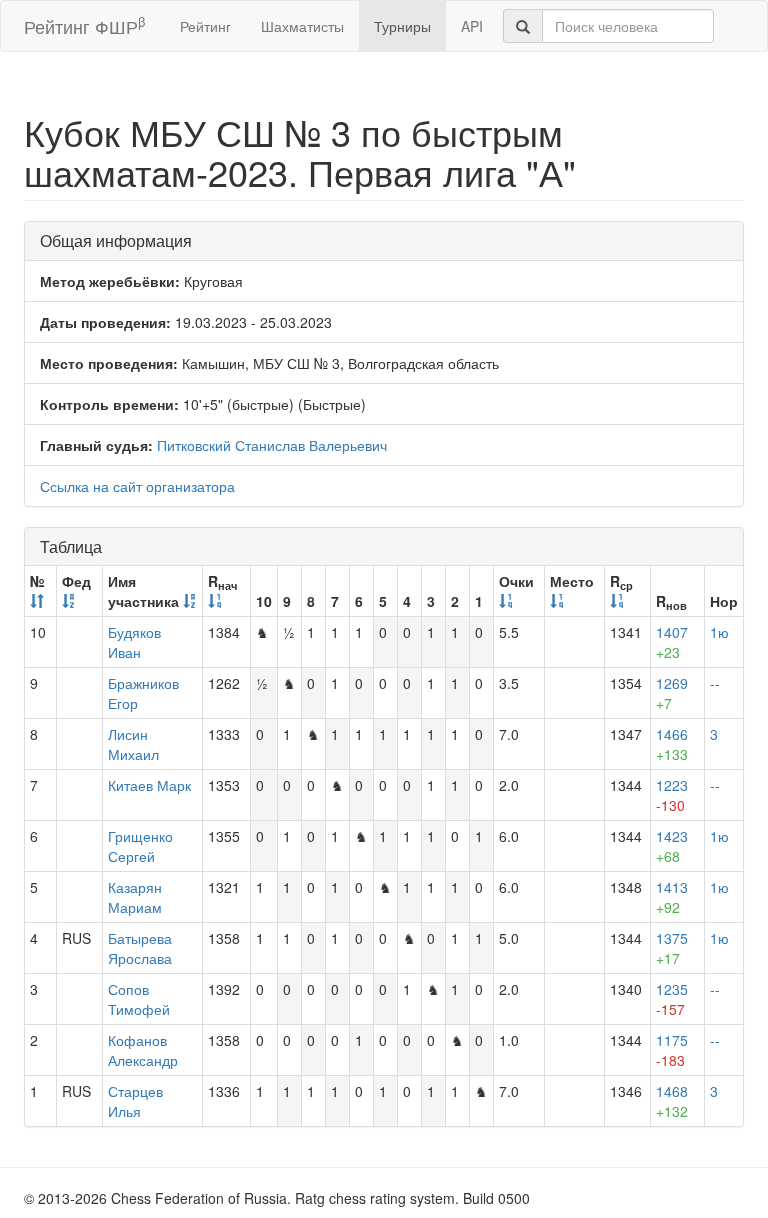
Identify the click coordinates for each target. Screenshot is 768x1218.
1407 (672, 642)
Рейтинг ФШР (84, 25)
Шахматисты (302, 26)
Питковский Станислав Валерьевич (272, 445)
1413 (672, 897)
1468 (672, 1101)
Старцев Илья (135, 1101)
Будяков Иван (134, 642)
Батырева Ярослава (140, 948)
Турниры (402, 26)
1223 (672, 795)
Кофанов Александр (143, 1050)
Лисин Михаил (133, 744)
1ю (719, 632)
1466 (672, 744)
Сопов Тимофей (139, 999)
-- (715, 683)
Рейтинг (205, 26)
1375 (672, 948)
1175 (672, 1050)
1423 (672, 846)
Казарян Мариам (135, 897)
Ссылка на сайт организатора (137, 486)
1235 (672, 999)
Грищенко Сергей (140, 846)
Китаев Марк (149, 785)
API (472, 26)
